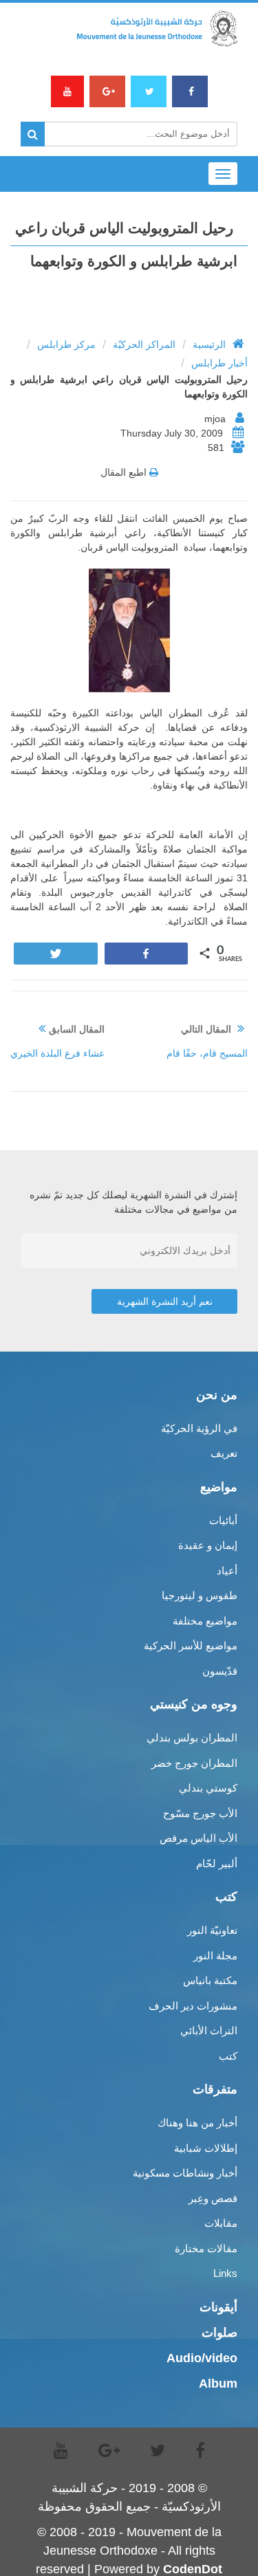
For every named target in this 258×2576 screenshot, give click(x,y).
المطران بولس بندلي (192, 1738)
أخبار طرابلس (219, 363)
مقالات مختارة (206, 2248)
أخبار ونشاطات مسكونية (185, 2173)
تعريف (224, 1453)
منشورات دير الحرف (193, 2006)
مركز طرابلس (66, 344)
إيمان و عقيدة (208, 1545)
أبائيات (223, 1520)
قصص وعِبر (213, 2198)
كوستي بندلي (208, 1788)
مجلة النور (215, 1956)
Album (218, 2384)
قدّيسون (220, 1671)
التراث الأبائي (209, 2030)
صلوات (219, 2333)
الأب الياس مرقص (198, 1838)
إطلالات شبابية (206, 2148)
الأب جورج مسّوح (200, 1813)
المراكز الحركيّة (144, 344)
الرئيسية (209, 344)
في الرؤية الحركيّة (199, 1428)
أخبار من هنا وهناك (197, 2123)
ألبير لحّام (217, 1863)
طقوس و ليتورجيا (200, 1595)
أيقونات (218, 2307)
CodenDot (193, 2569)
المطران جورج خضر (194, 1763)
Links (225, 2273)
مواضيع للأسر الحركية (191, 1645)
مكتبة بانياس (210, 1980)
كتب (228, 2056)
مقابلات (221, 2223)
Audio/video (202, 2358)
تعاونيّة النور (212, 1930)
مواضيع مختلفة (205, 1621)
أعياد (227, 1571)
